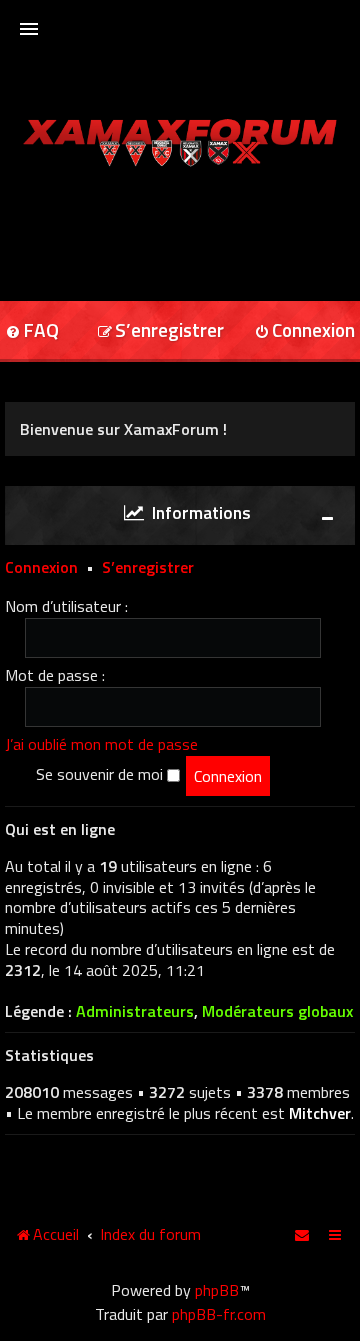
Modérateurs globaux (277, 1011)
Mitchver (320, 1113)
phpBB (217, 1290)
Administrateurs (135, 1011)
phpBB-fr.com (219, 1314)
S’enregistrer (148, 567)
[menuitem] (160, 331)
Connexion (41, 567)
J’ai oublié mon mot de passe (101, 744)
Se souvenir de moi (101, 774)
